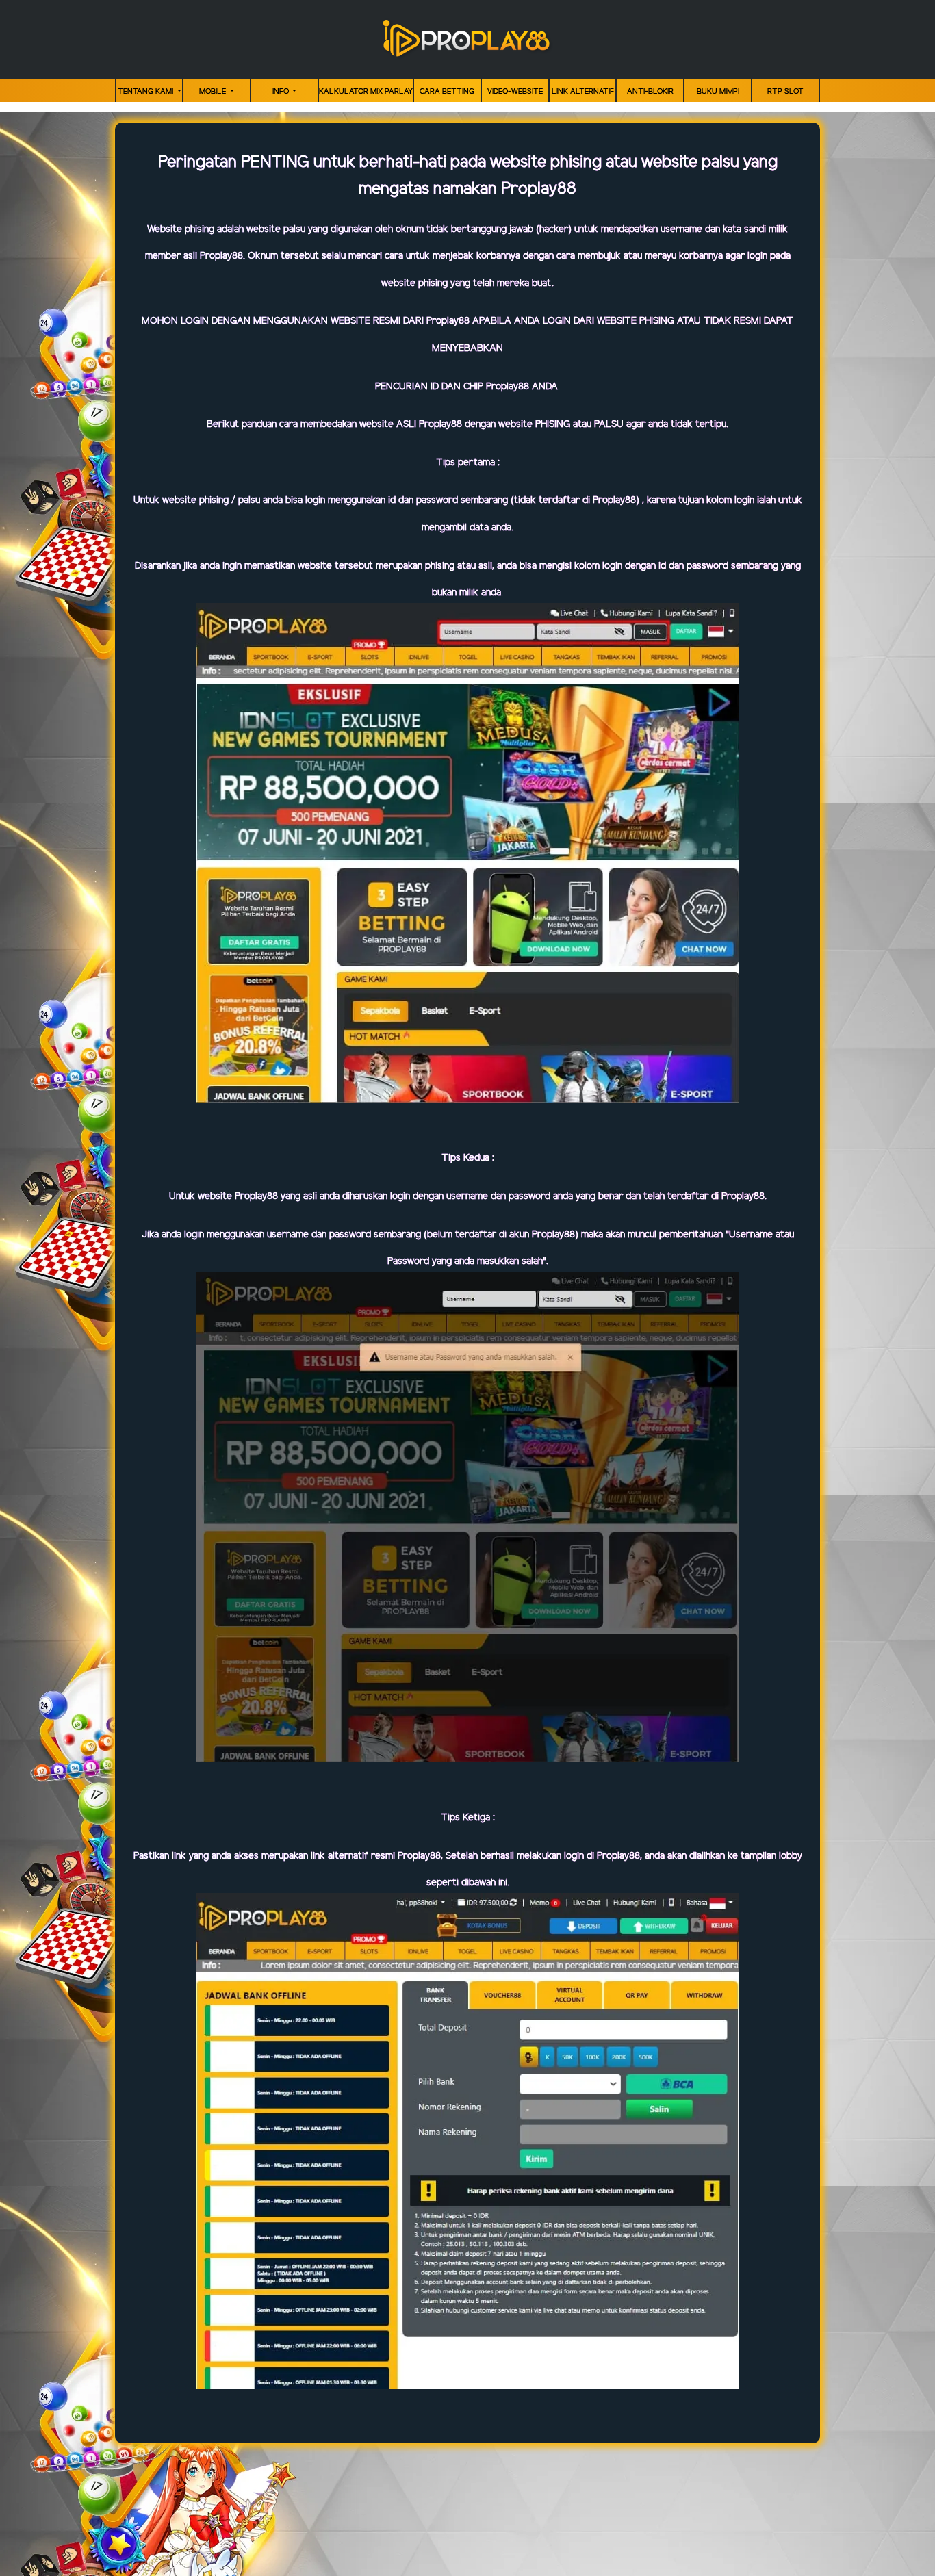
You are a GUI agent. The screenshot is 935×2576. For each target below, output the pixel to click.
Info (282, 92)
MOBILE (214, 92)
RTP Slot (785, 92)
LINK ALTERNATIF (583, 92)
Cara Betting (447, 92)
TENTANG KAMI (146, 92)
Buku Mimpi (718, 92)
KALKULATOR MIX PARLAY (366, 92)
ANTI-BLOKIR (650, 92)
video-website (515, 92)
